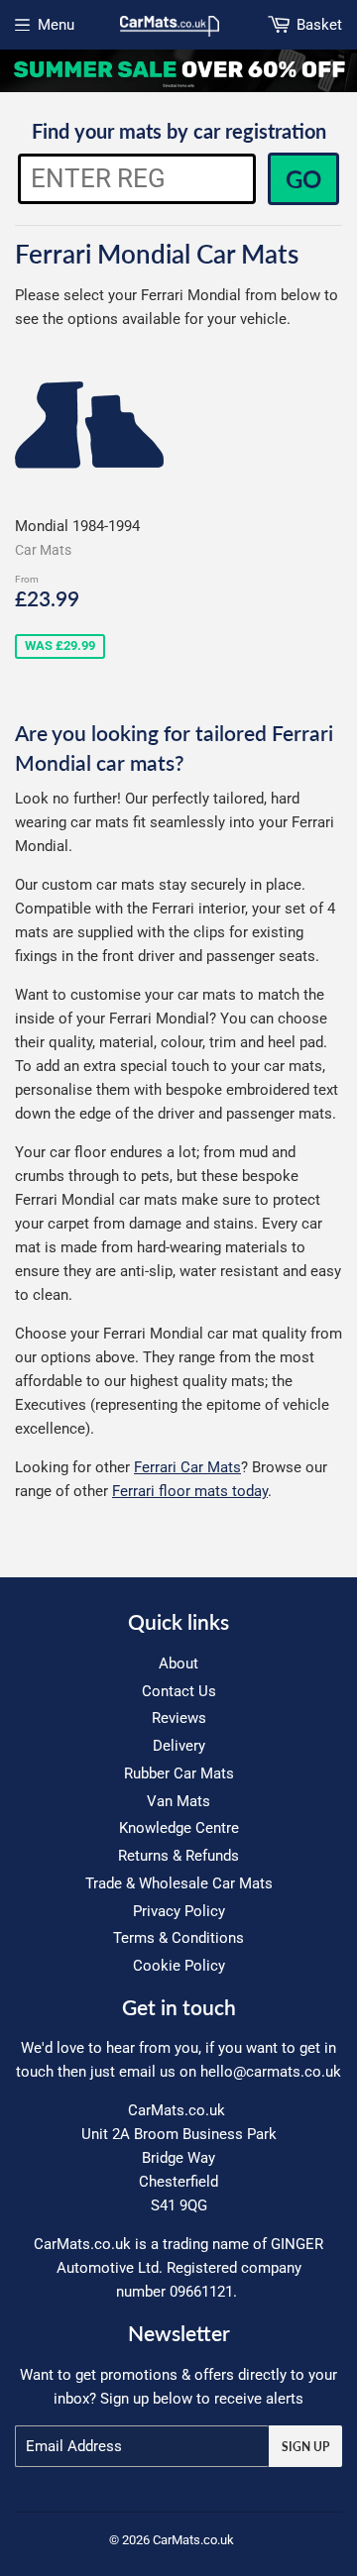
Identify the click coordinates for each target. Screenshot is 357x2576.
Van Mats (178, 1801)
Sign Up (305, 2447)
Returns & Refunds (178, 1856)
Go (303, 179)
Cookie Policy (179, 1966)
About (178, 1664)
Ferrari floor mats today (190, 1491)
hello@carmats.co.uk (271, 2072)
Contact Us (179, 1691)
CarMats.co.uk (193, 2540)
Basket (319, 25)
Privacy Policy (179, 1911)
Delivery (179, 1746)
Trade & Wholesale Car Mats (179, 1883)
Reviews (179, 1718)
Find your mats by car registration (179, 131)
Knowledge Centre (179, 1828)
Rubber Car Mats (179, 1773)
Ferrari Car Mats (187, 1467)
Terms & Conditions (178, 1938)
